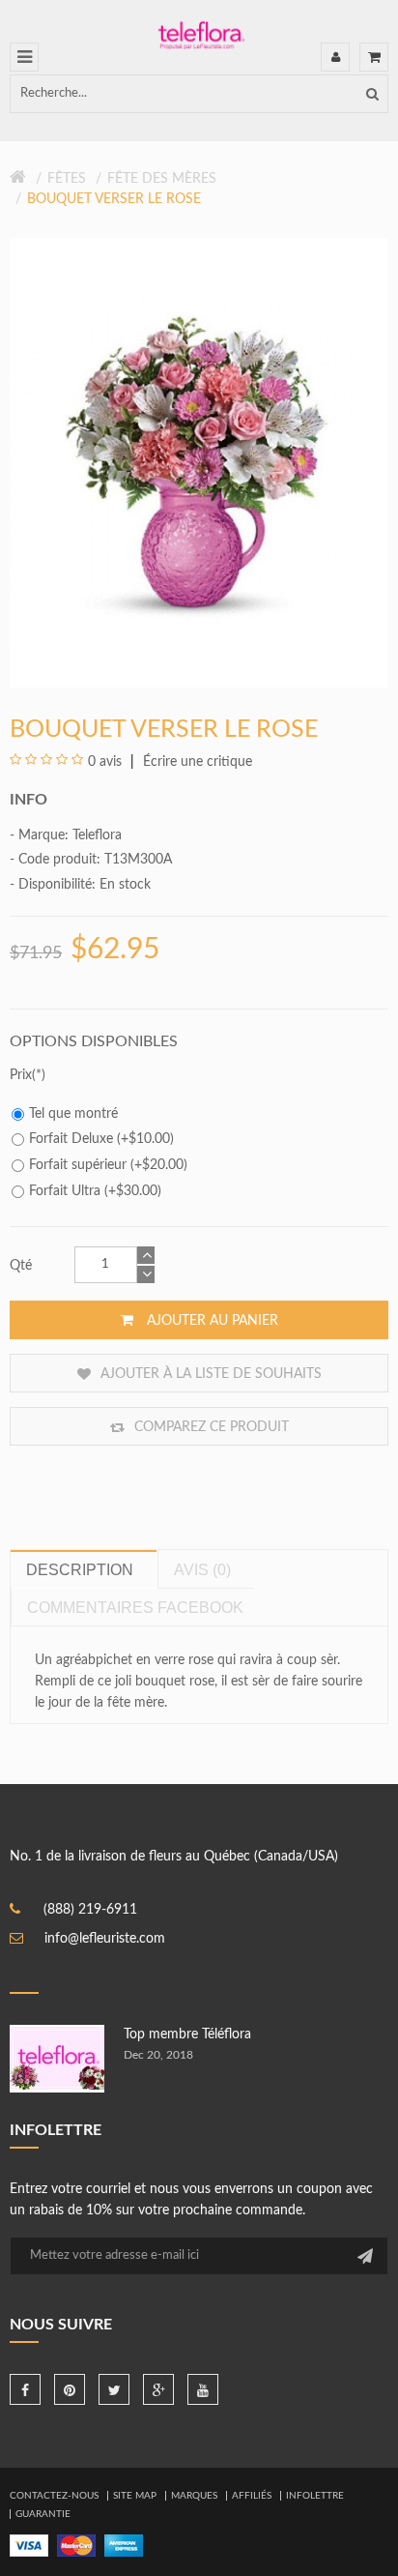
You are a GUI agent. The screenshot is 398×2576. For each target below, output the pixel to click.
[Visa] (29, 2545)
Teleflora (97, 835)
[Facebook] (25, 2389)
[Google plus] (158, 2389)
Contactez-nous (54, 2496)
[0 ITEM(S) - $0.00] (374, 57)
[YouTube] (203, 2389)
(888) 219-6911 (90, 1910)
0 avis (105, 762)
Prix (21, 1075)
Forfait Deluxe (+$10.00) (101, 1139)
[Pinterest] (70, 2389)
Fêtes (67, 179)
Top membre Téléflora (187, 2034)
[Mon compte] (335, 57)
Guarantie (43, 2514)
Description (80, 1570)
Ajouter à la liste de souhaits (209, 1374)
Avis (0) (202, 1570)
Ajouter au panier (211, 1321)
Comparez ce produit (210, 1427)
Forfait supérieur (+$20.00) (108, 1165)
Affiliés (252, 2496)
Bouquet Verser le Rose (114, 199)
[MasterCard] (76, 2545)
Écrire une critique (196, 762)
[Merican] (124, 2545)
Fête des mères (162, 179)
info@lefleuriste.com (105, 1939)
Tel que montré (73, 1114)
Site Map (135, 2496)
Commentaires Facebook (135, 1608)
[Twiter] (114, 2389)
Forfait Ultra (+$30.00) (95, 1191)
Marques (194, 2496)
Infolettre (315, 2496)
